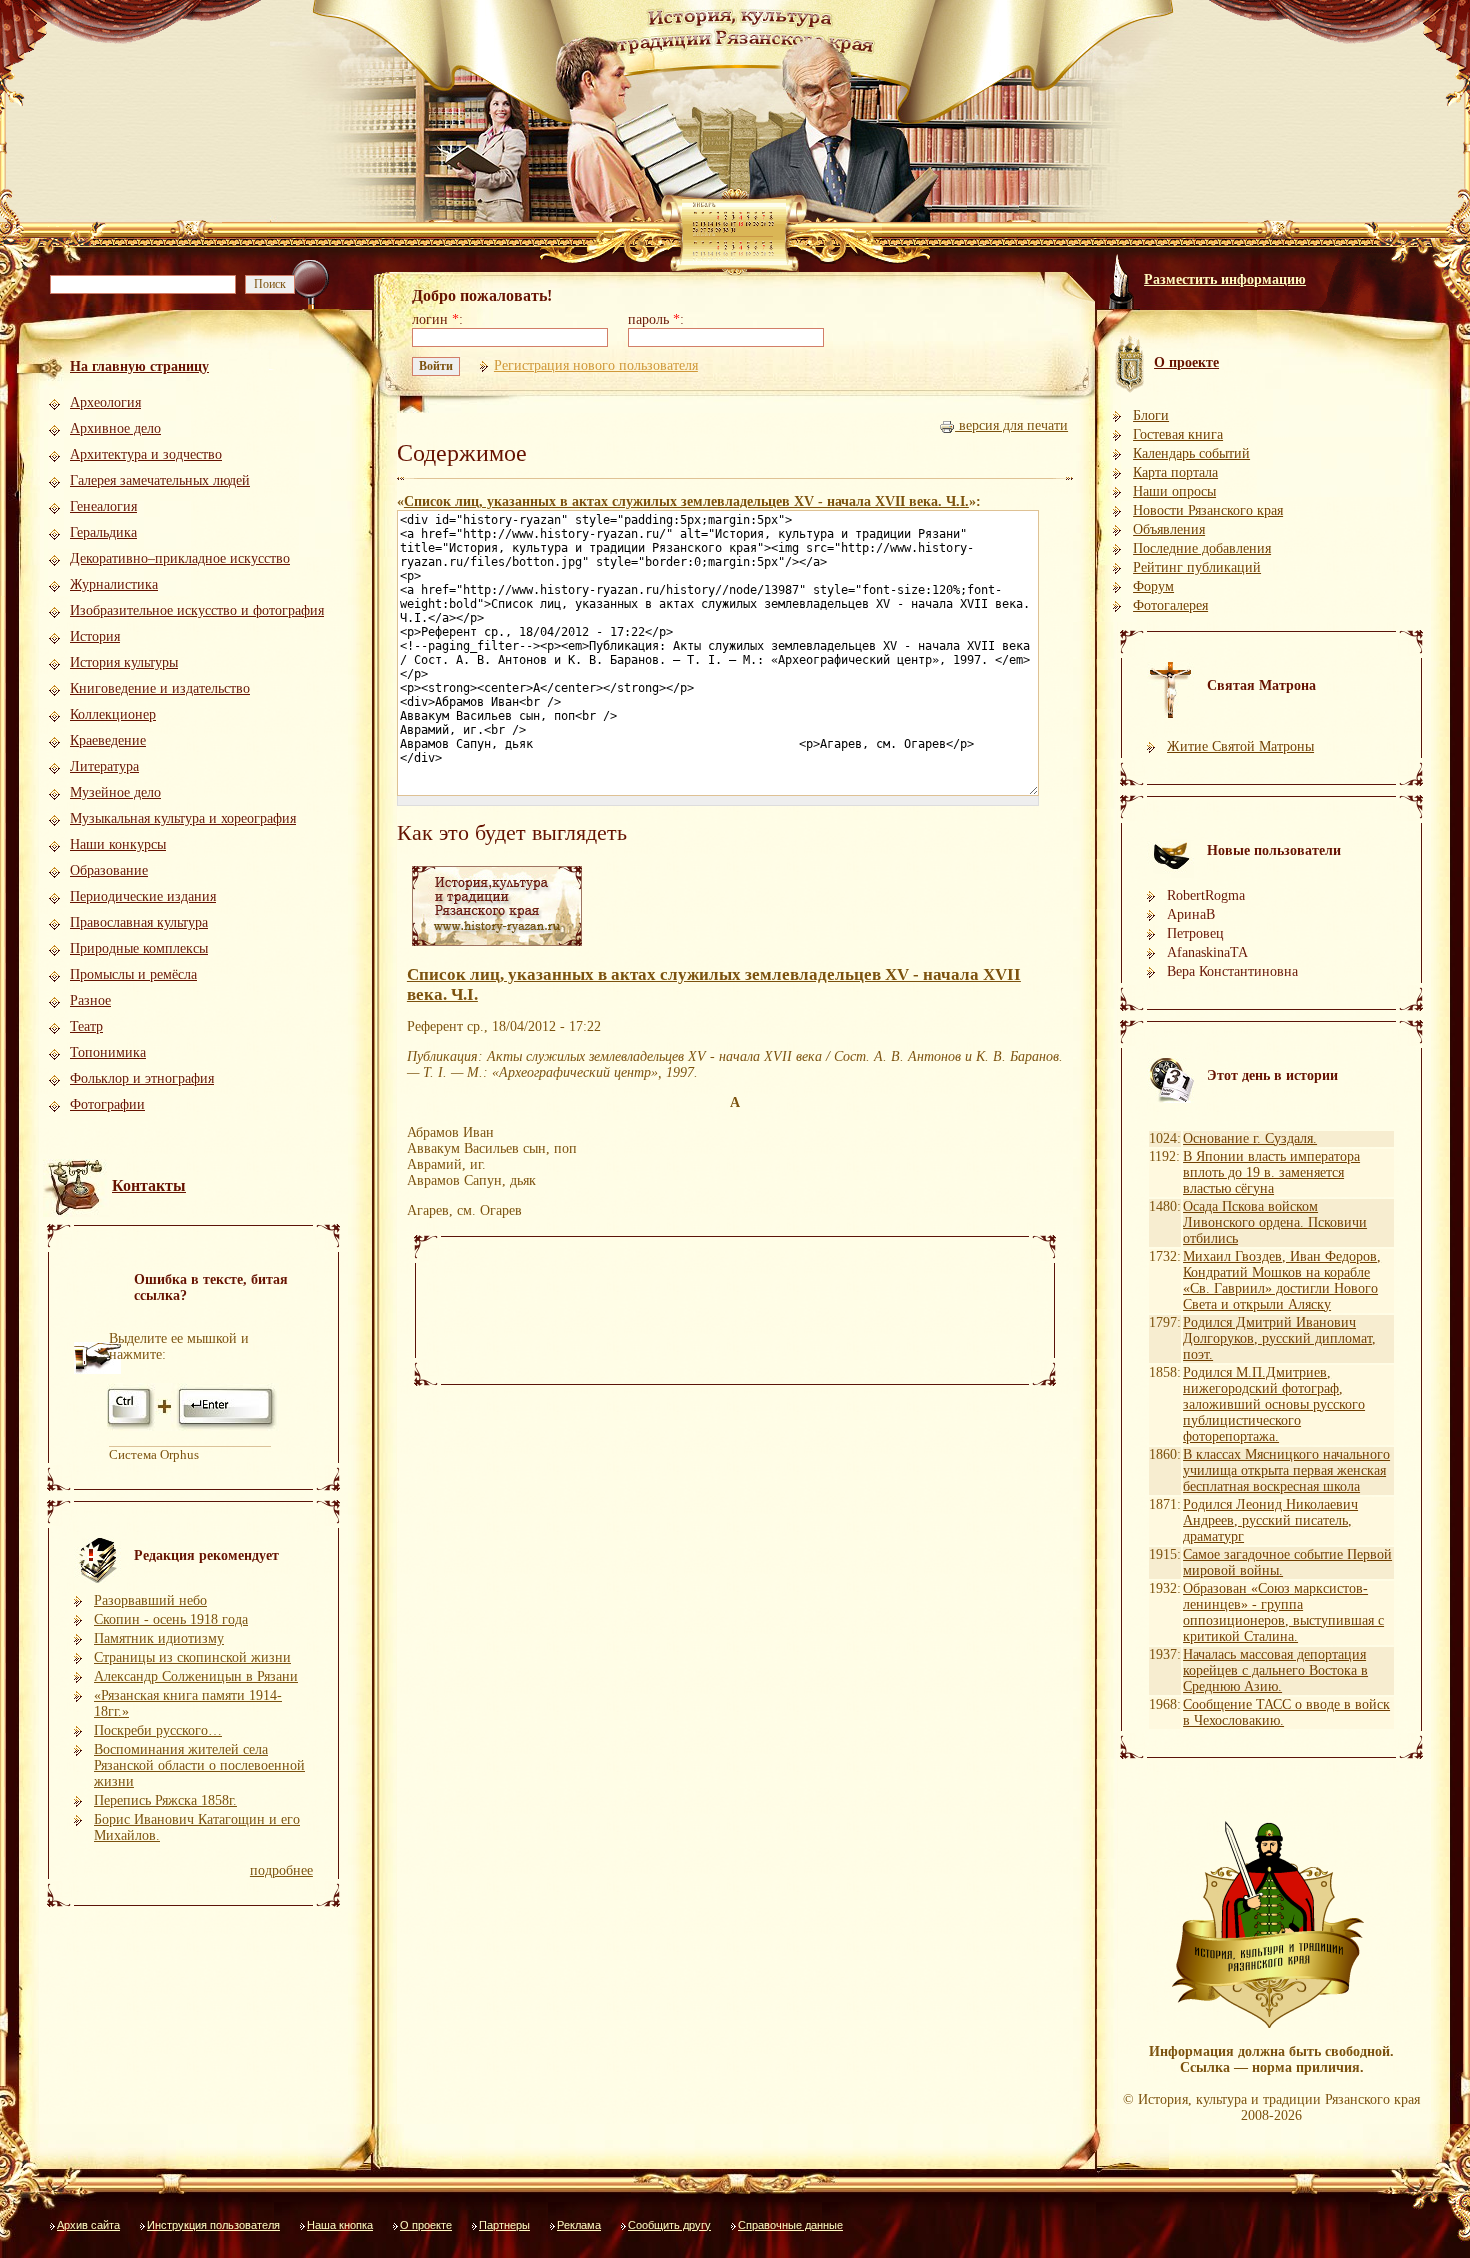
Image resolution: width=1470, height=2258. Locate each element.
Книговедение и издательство (160, 688)
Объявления (1169, 529)
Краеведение (108, 740)
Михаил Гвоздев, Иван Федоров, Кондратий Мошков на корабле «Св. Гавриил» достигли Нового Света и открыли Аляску (1282, 1280)
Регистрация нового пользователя (596, 365)
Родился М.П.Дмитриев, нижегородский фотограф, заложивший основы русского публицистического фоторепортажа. (1274, 1404)
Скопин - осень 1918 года (171, 1619)
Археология (105, 402)
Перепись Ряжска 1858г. (165, 1800)
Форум (1153, 586)
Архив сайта (88, 2225)
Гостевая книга (1178, 434)
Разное (90, 1000)
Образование (109, 870)
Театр (86, 1026)
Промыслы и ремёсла (133, 974)
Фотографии (107, 1104)
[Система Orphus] (193, 1427)
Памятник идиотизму (159, 1638)
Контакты (149, 1185)
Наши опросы (1174, 491)
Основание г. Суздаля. (1250, 1138)
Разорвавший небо (150, 1600)
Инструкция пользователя (213, 2225)
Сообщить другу (669, 2225)
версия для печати (1011, 425)
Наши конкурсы (118, 844)
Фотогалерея (1170, 605)
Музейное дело (115, 792)
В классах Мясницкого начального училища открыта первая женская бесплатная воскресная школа (1286, 1470)
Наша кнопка (340, 2225)
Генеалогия (103, 506)
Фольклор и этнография (142, 1078)
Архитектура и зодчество (146, 454)
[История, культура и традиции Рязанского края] (497, 946)
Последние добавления (1202, 548)
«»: (689, 501)
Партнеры (504, 2225)
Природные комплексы (139, 948)
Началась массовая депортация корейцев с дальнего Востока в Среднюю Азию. (1275, 1670)
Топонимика (108, 1052)
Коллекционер (113, 714)
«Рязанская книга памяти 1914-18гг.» (188, 1703)
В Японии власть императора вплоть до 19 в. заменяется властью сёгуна (1271, 1172)
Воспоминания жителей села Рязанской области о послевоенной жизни (199, 1765)
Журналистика (114, 584)
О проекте (426, 2225)
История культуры (124, 662)
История (95, 636)
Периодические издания (143, 896)
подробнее (281, 1870)
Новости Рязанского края (1208, 510)
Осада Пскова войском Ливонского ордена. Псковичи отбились (1275, 1222)
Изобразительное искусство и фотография (197, 610)
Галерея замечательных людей (160, 480)
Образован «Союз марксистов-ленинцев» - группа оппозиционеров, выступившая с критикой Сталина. (1283, 1612)
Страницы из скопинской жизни (192, 1657)
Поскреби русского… (158, 1730)
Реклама (579, 2225)
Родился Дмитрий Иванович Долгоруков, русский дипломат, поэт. (1279, 1338)
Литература (104, 766)
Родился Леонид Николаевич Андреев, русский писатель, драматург (1270, 1520)
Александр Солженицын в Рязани (196, 1676)
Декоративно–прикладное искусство (180, 558)
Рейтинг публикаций (1197, 567)
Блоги (1151, 415)
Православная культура (139, 922)
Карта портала (1175, 472)
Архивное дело (115, 428)
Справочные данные (790, 2225)
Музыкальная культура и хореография (183, 818)
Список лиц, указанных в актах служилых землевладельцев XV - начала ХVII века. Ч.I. (686, 501)
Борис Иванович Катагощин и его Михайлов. (197, 1827)
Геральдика (103, 532)
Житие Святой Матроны (1240, 746)
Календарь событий (1191, 453)
